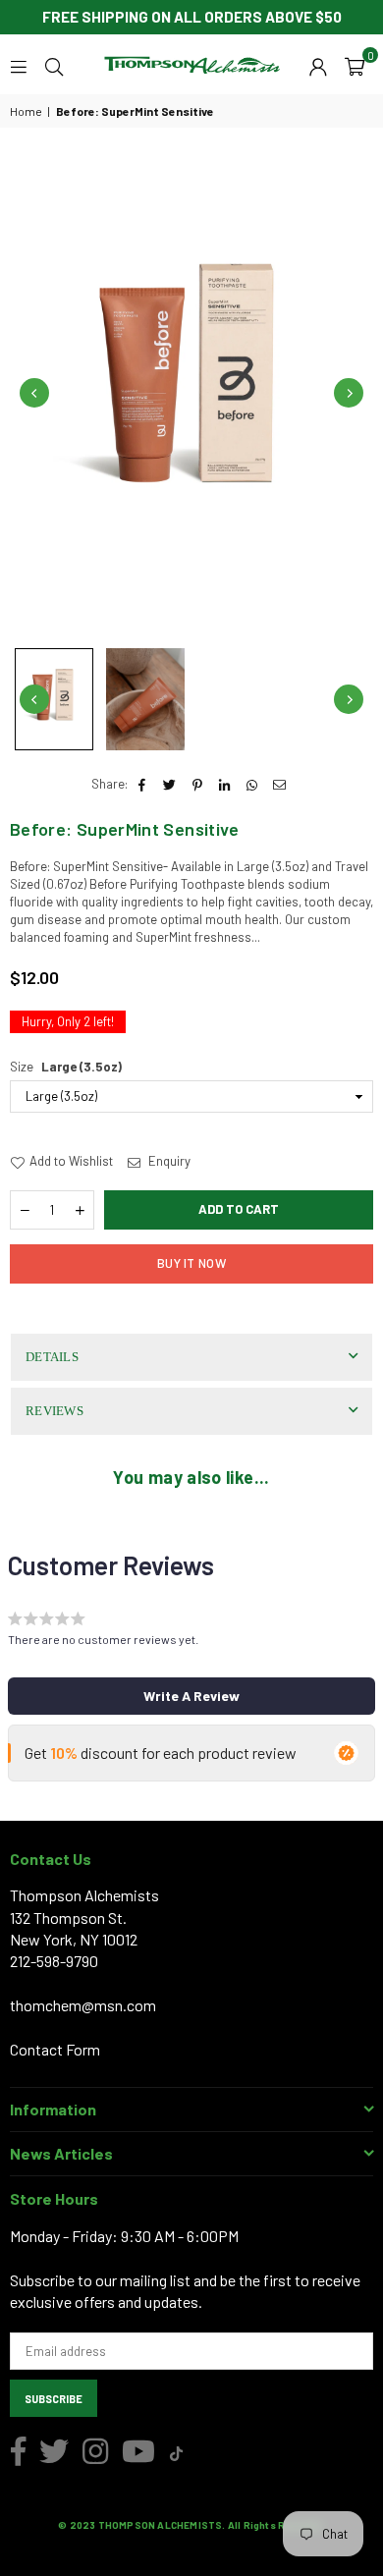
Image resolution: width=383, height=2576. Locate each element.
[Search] (54, 65)
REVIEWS (55, 1411)
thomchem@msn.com (83, 2005)
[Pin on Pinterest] (198, 784)
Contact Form (55, 2049)
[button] (355, 65)
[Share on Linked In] (225, 784)
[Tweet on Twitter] (170, 784)
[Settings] (318, 65)
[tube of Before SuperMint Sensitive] (54, 699)
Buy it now (191, 1263)
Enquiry (168, 1161)
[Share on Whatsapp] (253, 784)
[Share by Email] (280, 784)
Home (26, 111)
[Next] (349, 393)
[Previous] (34, 393)
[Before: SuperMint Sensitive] (145, 699)
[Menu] (19, 65)
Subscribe (54, 2399)
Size (66, 1067)
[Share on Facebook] (143, 784)
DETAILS (52, 1357)
